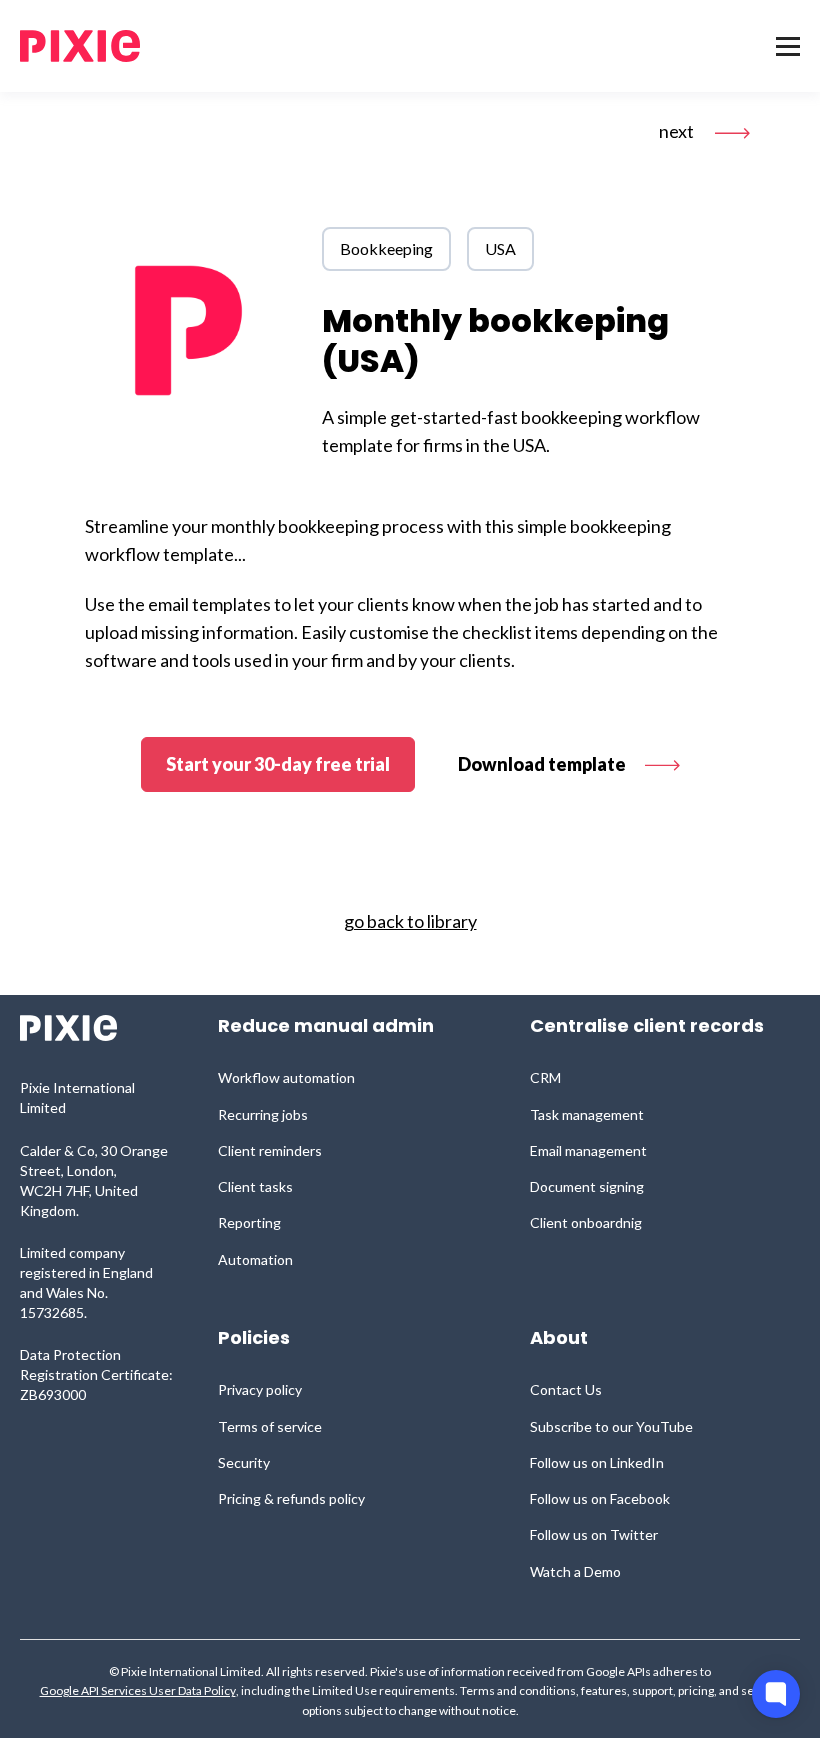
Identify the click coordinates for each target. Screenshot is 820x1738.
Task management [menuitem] (587, 1114)
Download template (543, 764)
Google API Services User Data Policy (138, 1691)
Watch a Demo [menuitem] (575, 1571)
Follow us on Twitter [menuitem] (594, 1534)
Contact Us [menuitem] (566, 1389)
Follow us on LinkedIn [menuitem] (597, 1462)
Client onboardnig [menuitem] (586, 1222)
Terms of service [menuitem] (270, 1426)
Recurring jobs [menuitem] (263, 1114)
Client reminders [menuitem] (270, 1150)
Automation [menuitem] (255, 1259)
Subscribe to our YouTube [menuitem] (611, 1426)
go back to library (410, 921)
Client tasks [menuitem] (255, 1186)
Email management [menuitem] (588, 1150)
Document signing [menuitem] (587, 1186)
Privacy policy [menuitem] (260, 1389)
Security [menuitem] (244, 1462)
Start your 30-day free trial (278, 764)
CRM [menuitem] (545, 1077)
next (678, 131)
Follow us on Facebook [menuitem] (600, 1498)
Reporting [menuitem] (249, 1222)
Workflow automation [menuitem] (286, 1077)
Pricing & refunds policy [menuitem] (291, 1498)
